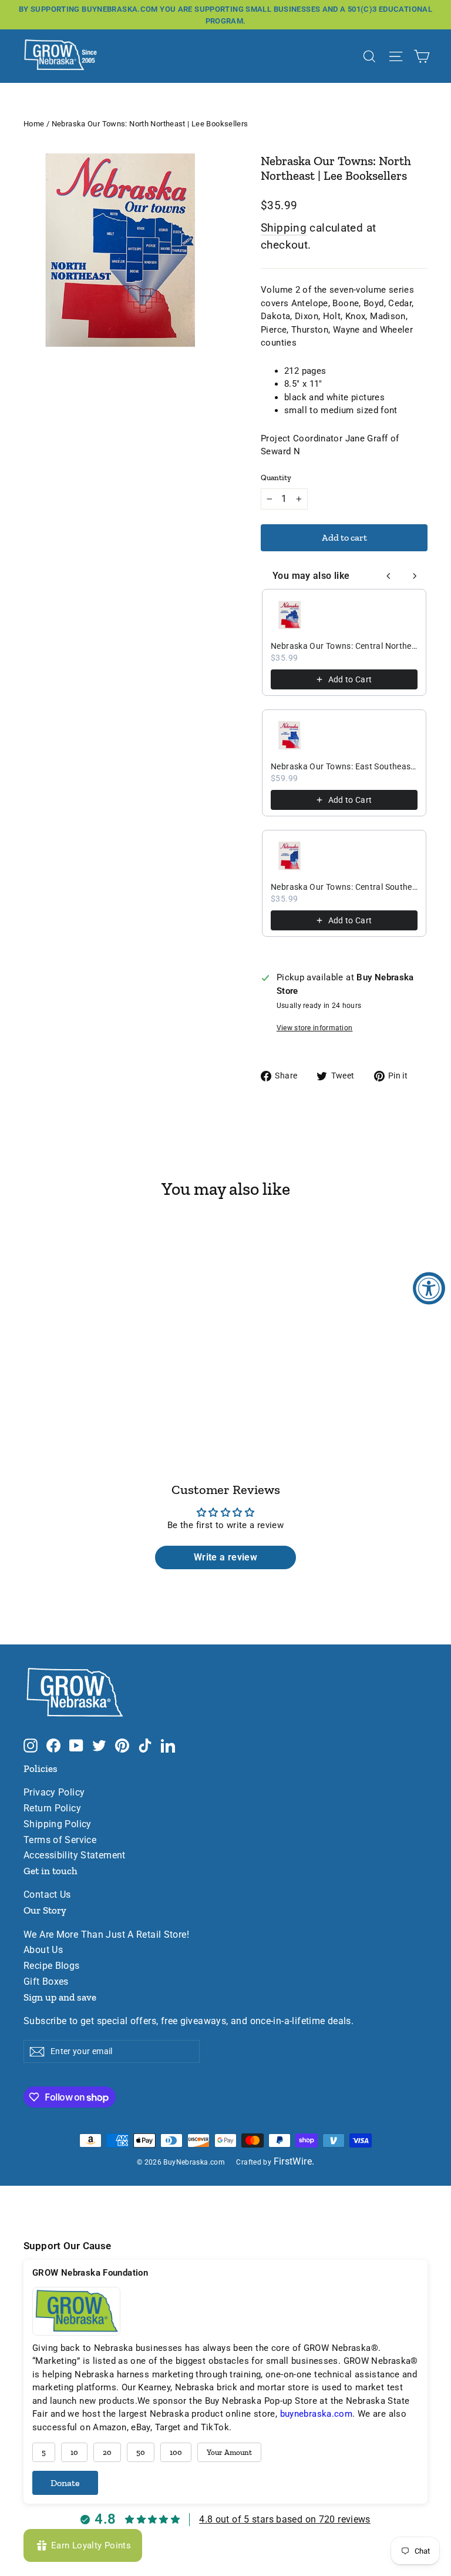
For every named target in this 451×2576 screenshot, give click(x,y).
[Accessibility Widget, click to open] (429, 1288)
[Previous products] (389, 576)
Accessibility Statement (75, 1855)
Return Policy (52, 1808)
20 (107, 2452)
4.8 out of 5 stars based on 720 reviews (285, 2519)
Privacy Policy (54, 1793)
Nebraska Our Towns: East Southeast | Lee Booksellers (344, 766)
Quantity (276, 478)
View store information (315, 1028)
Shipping (284, 228)
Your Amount (229, 2452)
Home (34, 124)
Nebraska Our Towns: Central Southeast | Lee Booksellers (344, 887)
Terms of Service (60, 1840)
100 (176, 2452)
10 (74, 2452)
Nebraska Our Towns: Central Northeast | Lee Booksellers (344, 646)
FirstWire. (294, 2162)
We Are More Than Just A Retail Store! (106, 1935)
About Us (43, 1950)
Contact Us (47, 1895)
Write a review (225, 1557)
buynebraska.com (317, 2414)
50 (141, 2452)
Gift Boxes (46, 1982)
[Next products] (415, 576)
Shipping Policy (58, 1824)
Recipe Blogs (52, 1966)
